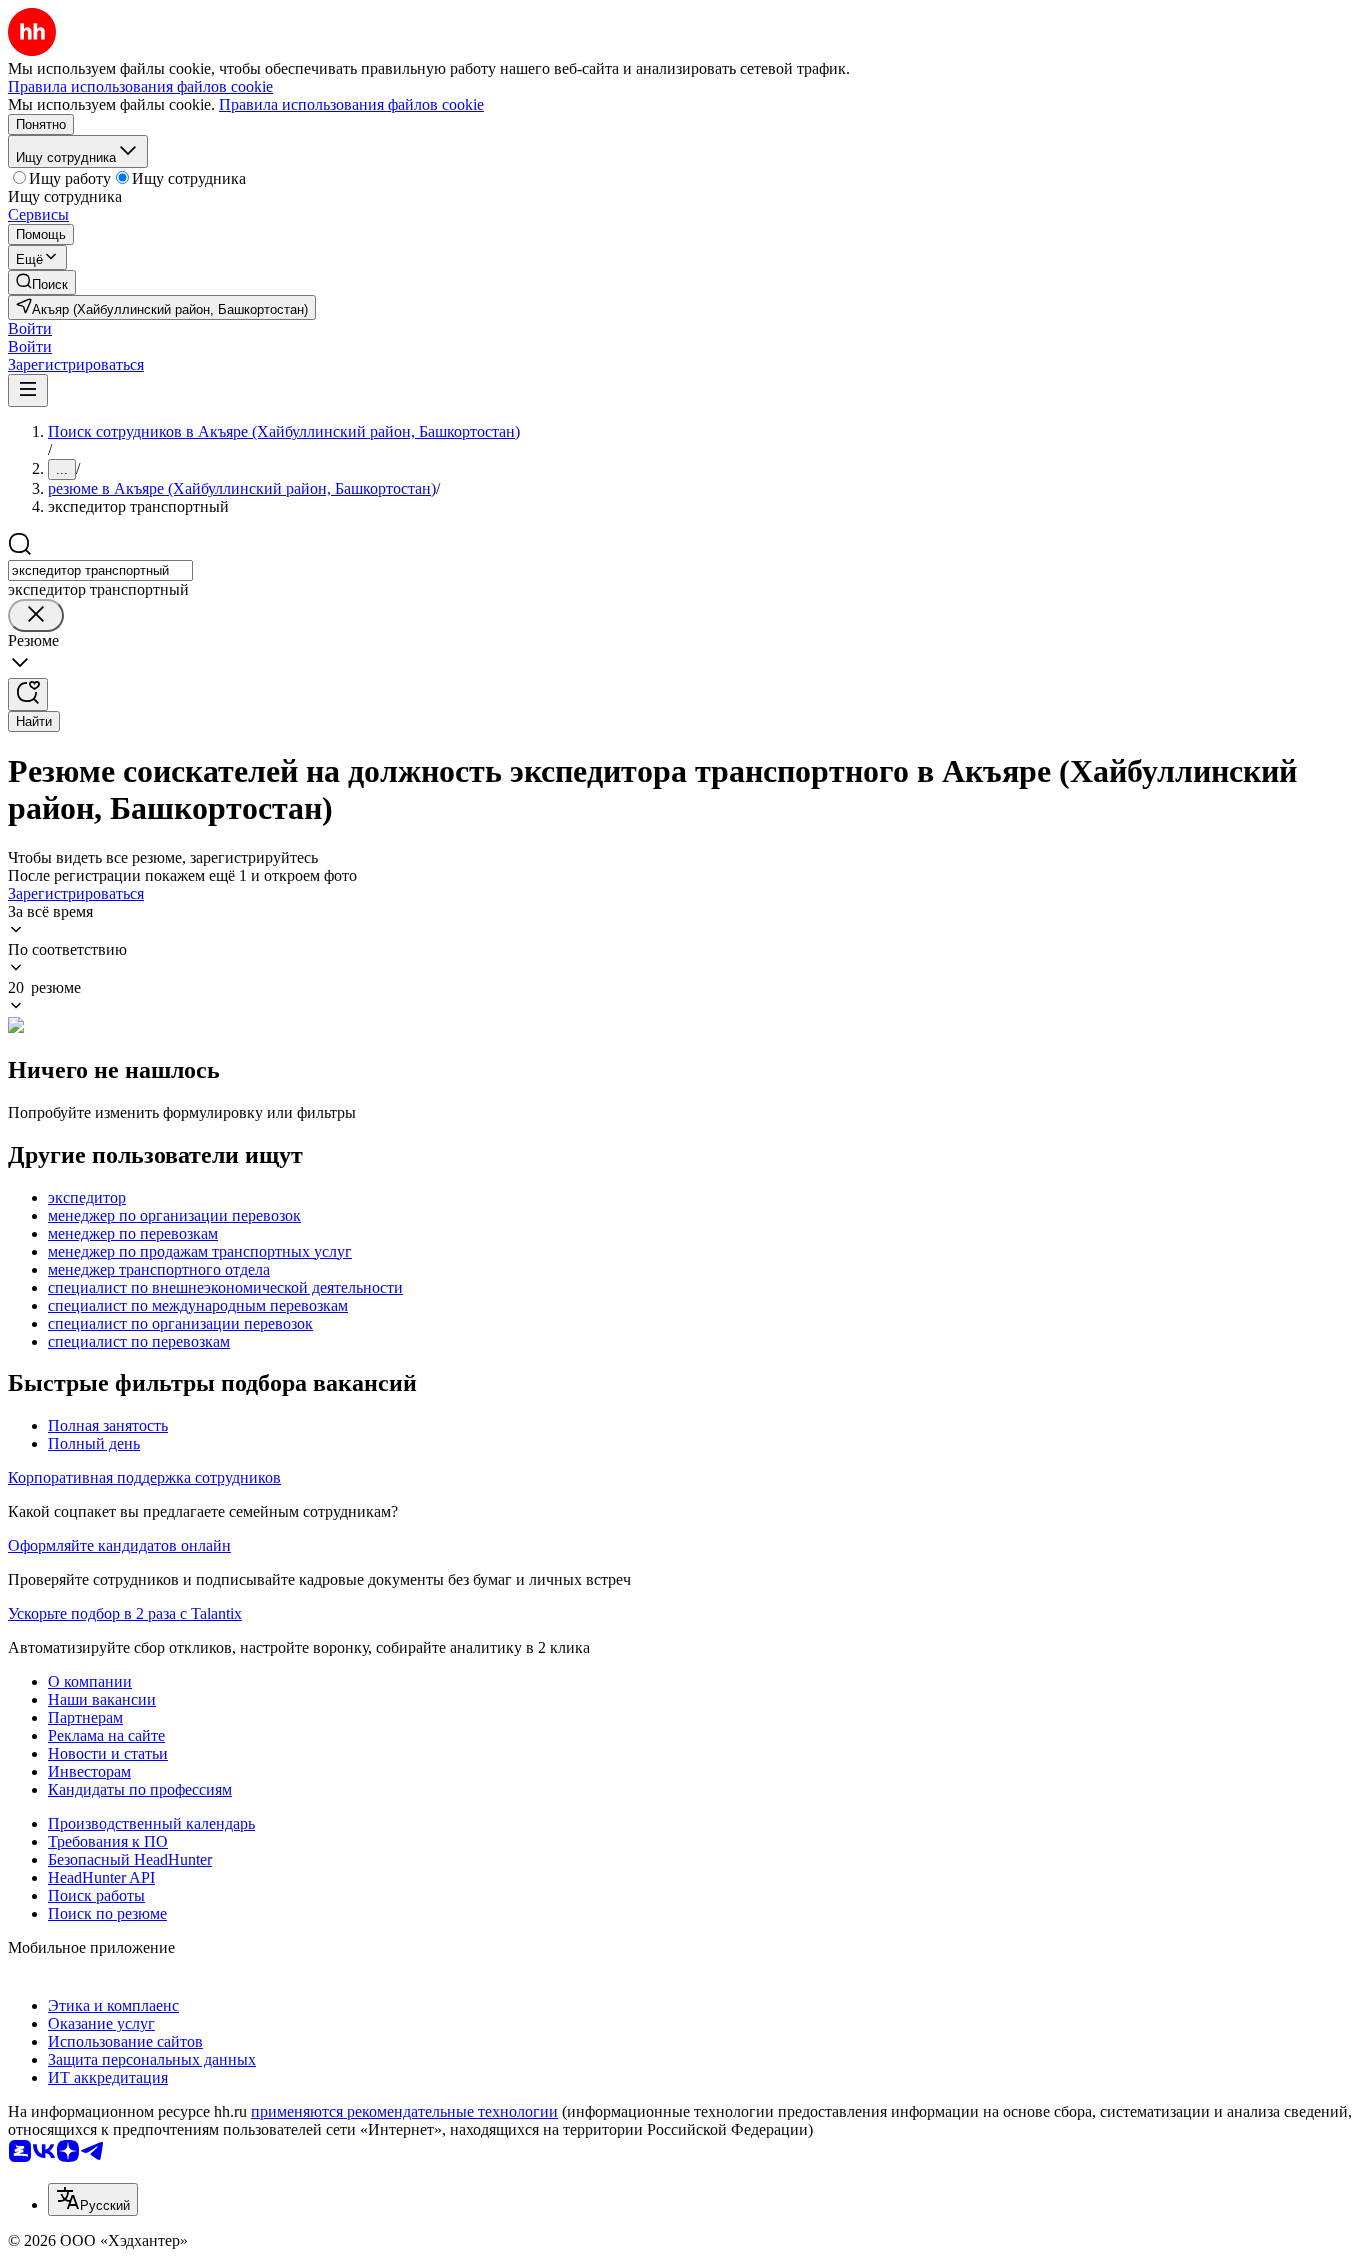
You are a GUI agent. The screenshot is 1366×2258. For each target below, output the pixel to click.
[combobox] (100, 570)
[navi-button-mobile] (28, 390)
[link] (42, 282)
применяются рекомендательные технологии (404, 2111)
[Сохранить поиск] (28, 694)
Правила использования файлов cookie (351, 104)
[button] (30, 328)
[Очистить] (36, 615)
